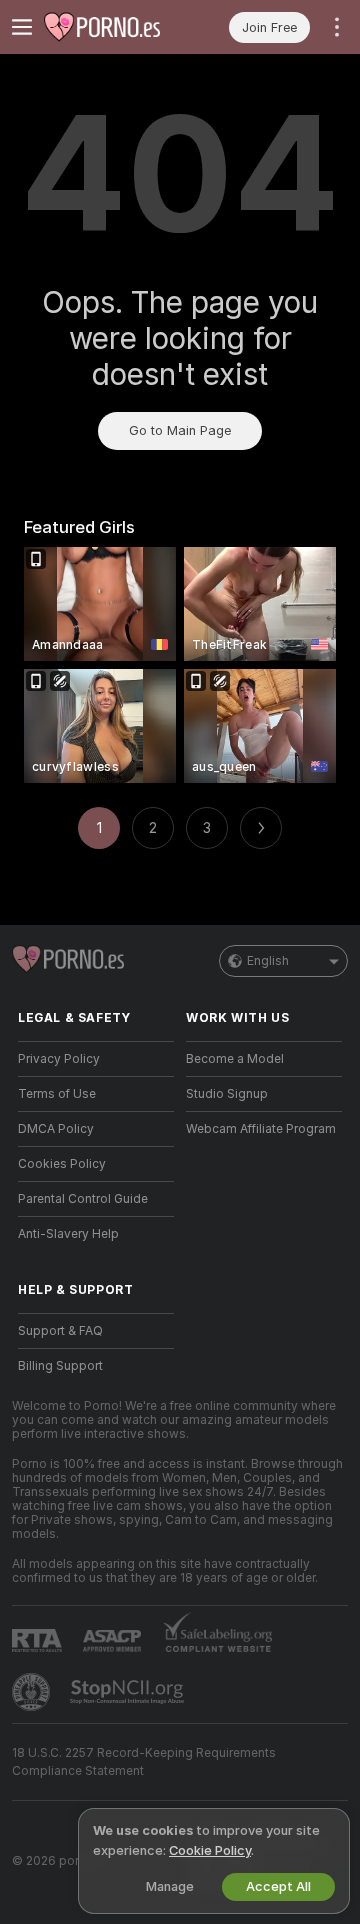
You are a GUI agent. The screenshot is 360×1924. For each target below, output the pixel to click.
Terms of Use (57, 1094)
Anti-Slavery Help (68, 1234)
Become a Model (235, 1059)
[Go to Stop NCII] (129, 1692)
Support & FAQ (60, 1331)
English (268, 961)
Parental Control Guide (83, 1199)
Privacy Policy (59, 1059)
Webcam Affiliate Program (261, 1129)
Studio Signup (227, 1094)
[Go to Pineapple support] (33, 1692)
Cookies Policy (62, 1164)
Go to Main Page (180, 430)
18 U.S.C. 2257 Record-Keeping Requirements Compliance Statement (144, 1762)
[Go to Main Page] (112, 27)
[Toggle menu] (22, 27)
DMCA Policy (56, 1129)
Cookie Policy (210, 1850)
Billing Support (60, 1366)
